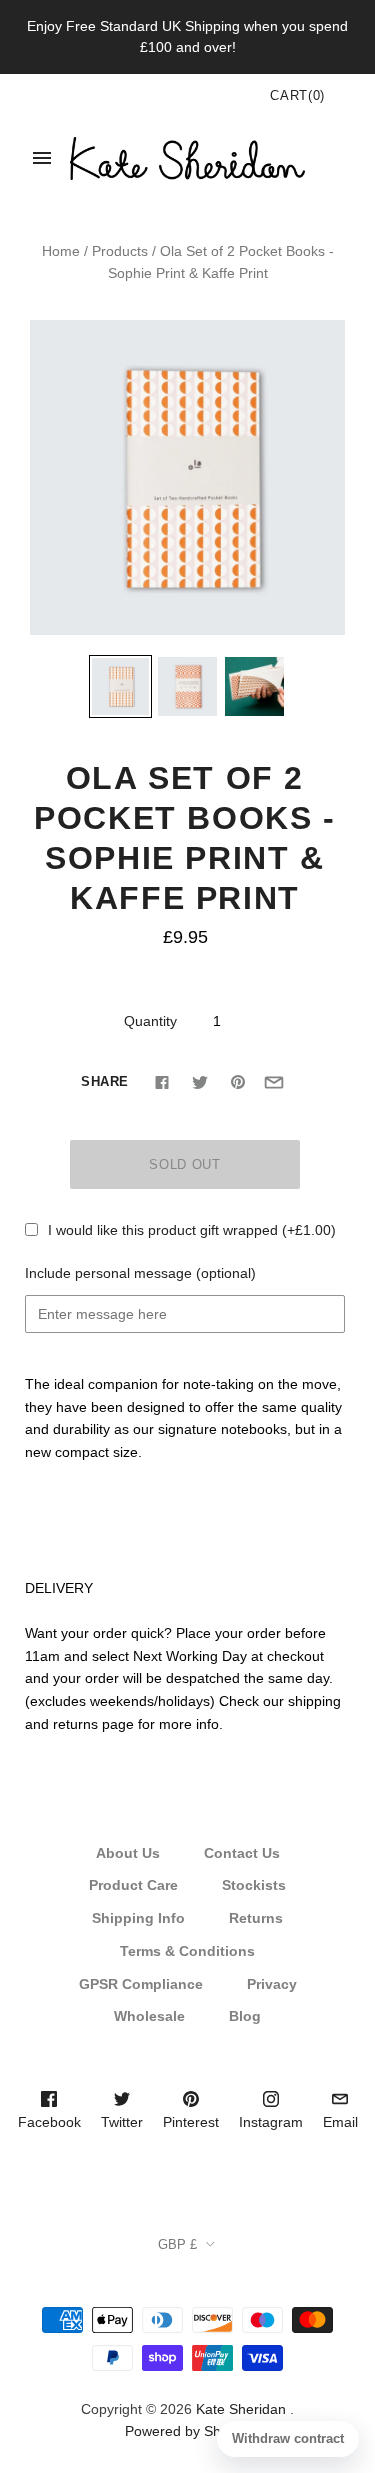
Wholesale (149, 2016)
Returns (256, 1918)
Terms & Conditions (187, 1951)
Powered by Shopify (188, 2431)
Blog (245, 2016)
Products (120, 251)
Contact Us (242, 1853)
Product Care (133, 1885)
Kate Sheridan (241, 2409)
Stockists (254, 1885)
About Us (128, 1853)
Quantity (150, 1021)
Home (61, 251)
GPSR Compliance (141, 1984)
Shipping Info (138, 1918)
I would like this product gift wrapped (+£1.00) (192, 1230)
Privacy (272, 1984)
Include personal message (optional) (140, 1273)
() (297, 95)
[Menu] (42, 158)
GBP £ (177, 2244)
